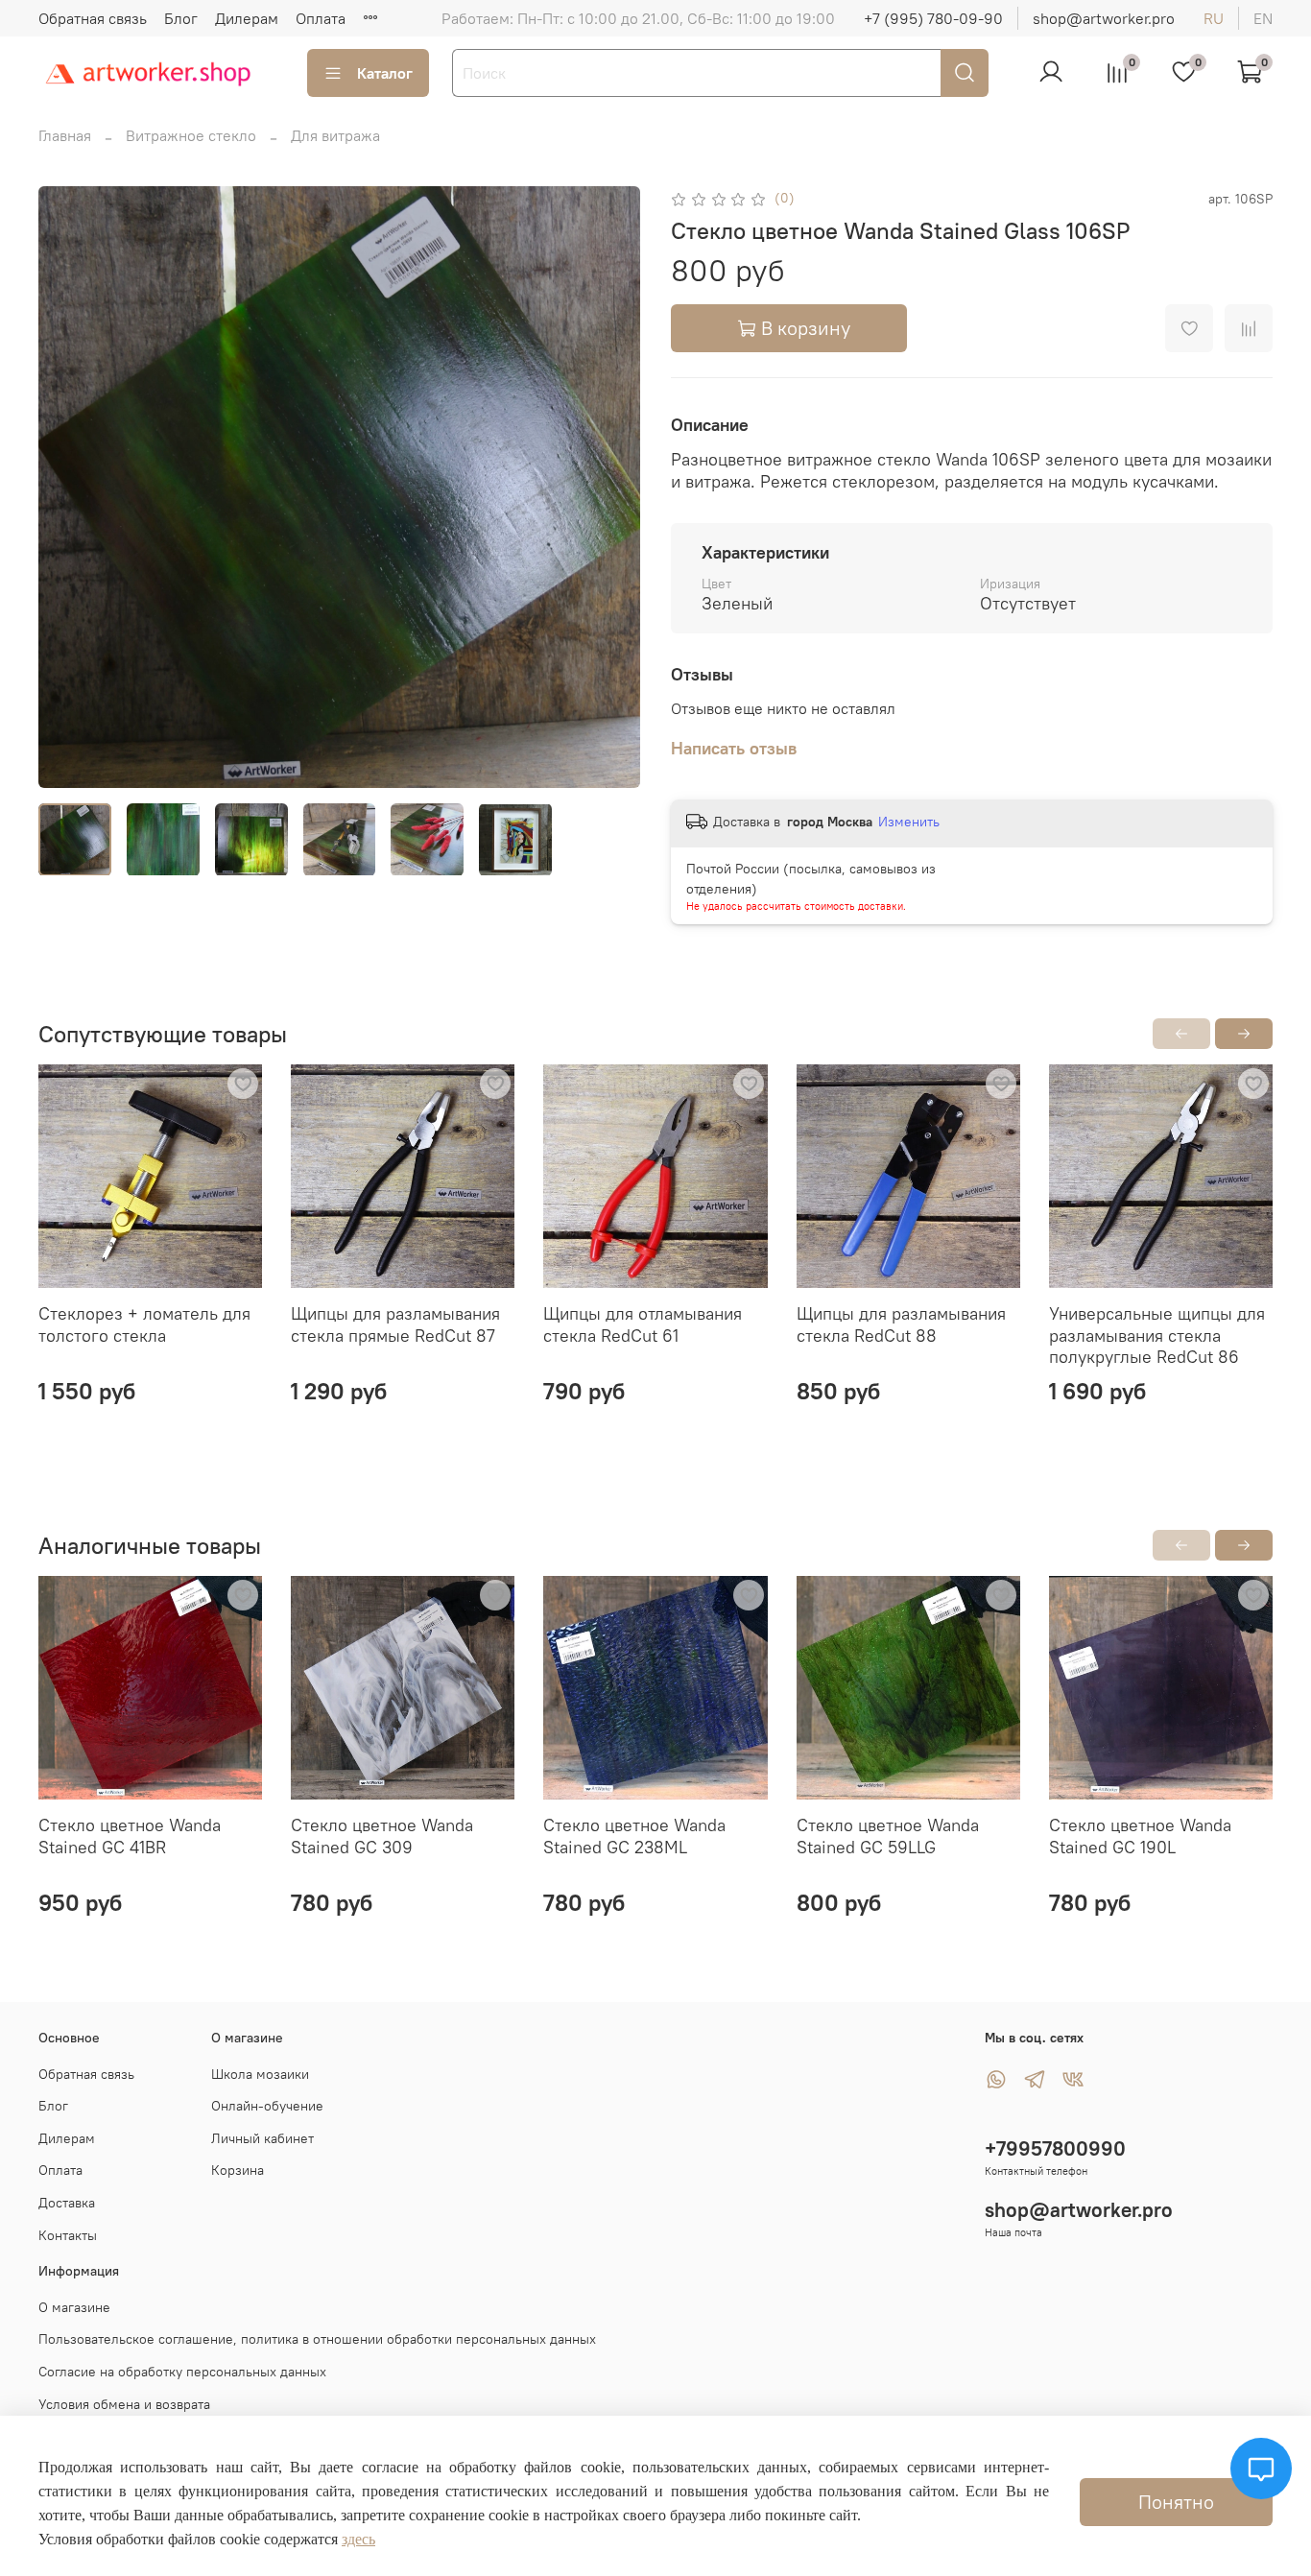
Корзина (238, 2170)
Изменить (909, 822)
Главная (65, 135)
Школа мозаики (260, 2074)
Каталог (385, 73)
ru (1214, 18)
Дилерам (247, 18)
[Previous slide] (69, 487)
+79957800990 (1055, 2148)
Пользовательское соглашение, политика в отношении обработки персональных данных (317, 2339)
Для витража (335, 135)
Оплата (321, 18)
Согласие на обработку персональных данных (182, 2372)
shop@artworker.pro (1104, 18)
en (1263, 18)
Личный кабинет (262, 2138)
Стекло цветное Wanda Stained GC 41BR (130, 1836)
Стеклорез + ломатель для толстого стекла (144, 1325)
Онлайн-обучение (267, 2106)
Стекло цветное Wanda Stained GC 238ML (634, 1836)
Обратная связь (93, 18)
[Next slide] (609, 487)
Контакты (68, 2235)
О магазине (74, 2307)
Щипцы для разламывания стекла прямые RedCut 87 (395, 1325)
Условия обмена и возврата (124, 2404)
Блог (181, 18)
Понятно (1176, 2502)
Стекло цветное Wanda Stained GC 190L (1140, 1836)
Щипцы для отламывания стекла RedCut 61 (643, 1325)
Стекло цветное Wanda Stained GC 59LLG (888, 1836)
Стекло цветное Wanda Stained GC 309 (382, 1836)
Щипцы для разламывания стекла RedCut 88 (901, 1325)
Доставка (67, 2203)
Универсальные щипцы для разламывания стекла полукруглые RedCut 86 (1157, 1336)
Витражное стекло (191, 135)
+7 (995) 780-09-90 (933, 18)
